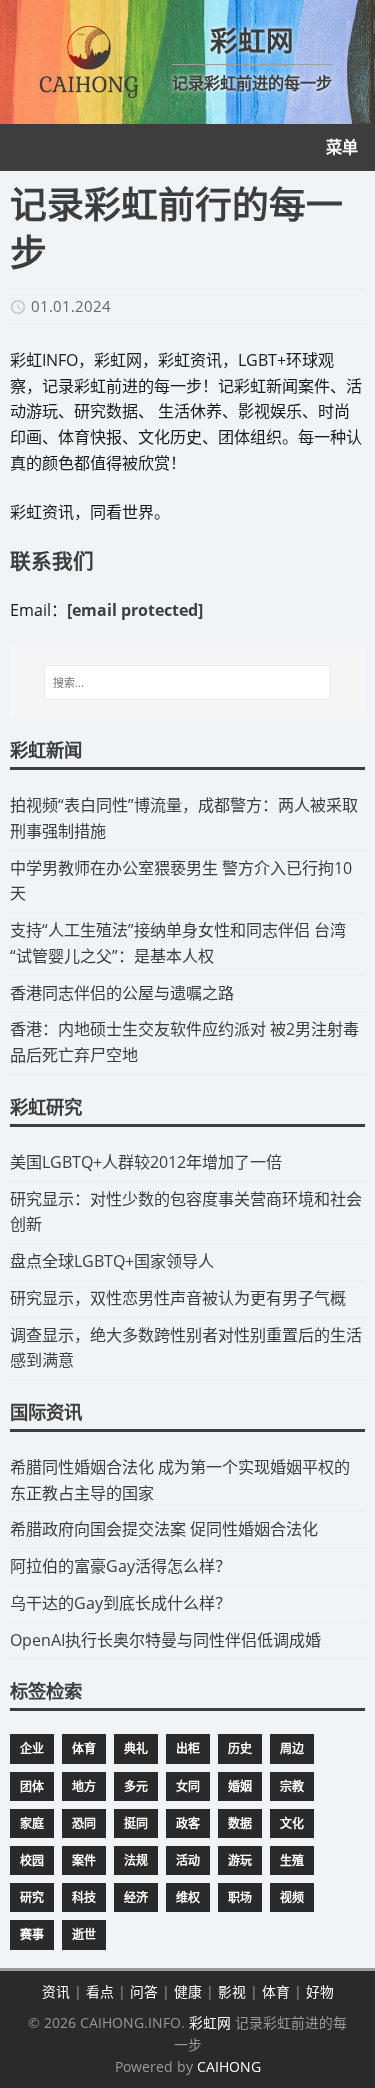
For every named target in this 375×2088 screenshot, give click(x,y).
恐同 (84, 1823)
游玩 (240, 1860)
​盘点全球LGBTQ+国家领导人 (112, 1261)
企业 (32, 1748)
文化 (292, 1823)
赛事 (32, 1934)
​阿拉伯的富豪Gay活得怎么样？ (120, 1566)
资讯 (56, 1991)
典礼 (136, 1748)
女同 (188, 1786)
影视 (232, 1991)
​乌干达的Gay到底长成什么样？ (120, 1603)
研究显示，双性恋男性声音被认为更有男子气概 (178, 1298)
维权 (188, 1897)
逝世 (84, 1934)
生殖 (292, 1860)
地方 (84, 1786)
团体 (32, 1786)
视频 (292, 1897)
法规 (136, 1860)
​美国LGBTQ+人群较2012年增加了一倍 (146, 1162)
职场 (240, 1897)
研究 (32, 1897)
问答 (144, 1991)
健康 (188, 1991)
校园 (32, 1860)
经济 (136, 1897)
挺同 (136, 1823)
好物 (320, 1991)
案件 (84, 1860)
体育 (84, 1748)
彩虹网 (210, 2022)
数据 (240, 1823)
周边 (292, 1748)
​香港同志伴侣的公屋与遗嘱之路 (122, 993)
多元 (136, 1786)
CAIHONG (229, 2066)
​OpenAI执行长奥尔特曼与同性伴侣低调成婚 (165, 1640)
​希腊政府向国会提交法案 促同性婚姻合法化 (164, 1529)
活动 (188, 1860)
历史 (240, 1748)
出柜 (188, 1748)
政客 (188, 1823)
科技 (84, 1897)
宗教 (292, 1786)
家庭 (32, 1823)
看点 (100, 1991)
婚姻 (240, 1786)
